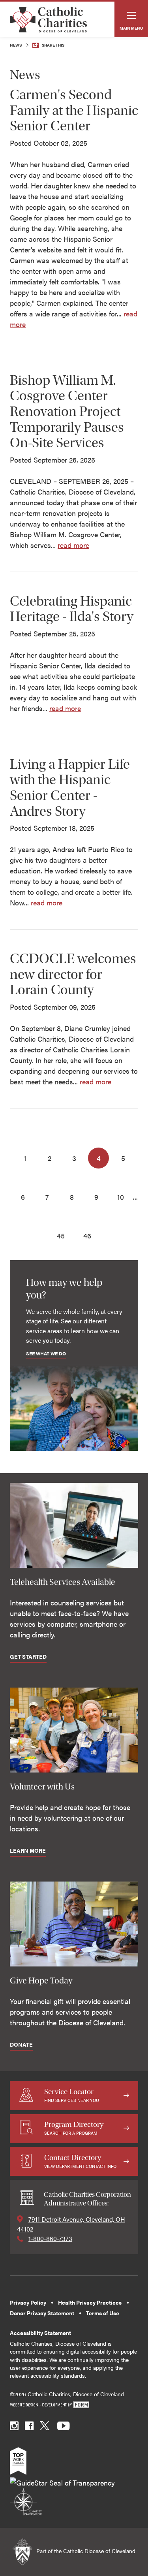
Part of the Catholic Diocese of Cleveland (85, 2551)
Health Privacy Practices (90, 2302)
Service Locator (72, 2095)
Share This (53, 45)
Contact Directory (80, 2161)
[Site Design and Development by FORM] (74, 2405)
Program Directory (74, 2128)
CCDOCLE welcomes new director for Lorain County (73, 974)
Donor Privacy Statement (42, 2313)
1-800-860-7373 (50, 2238)
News (16, 45)
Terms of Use (103, 2313)
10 (121, 1197)
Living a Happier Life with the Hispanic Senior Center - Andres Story (70, 788)
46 (87, 1235)
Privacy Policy (28, 2302)
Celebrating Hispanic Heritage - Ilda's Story (72, 609)
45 (61, 1235)
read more (73, 545)
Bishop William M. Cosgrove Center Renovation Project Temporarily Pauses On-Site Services (67, 411)
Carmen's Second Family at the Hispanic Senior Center (74, 110)
